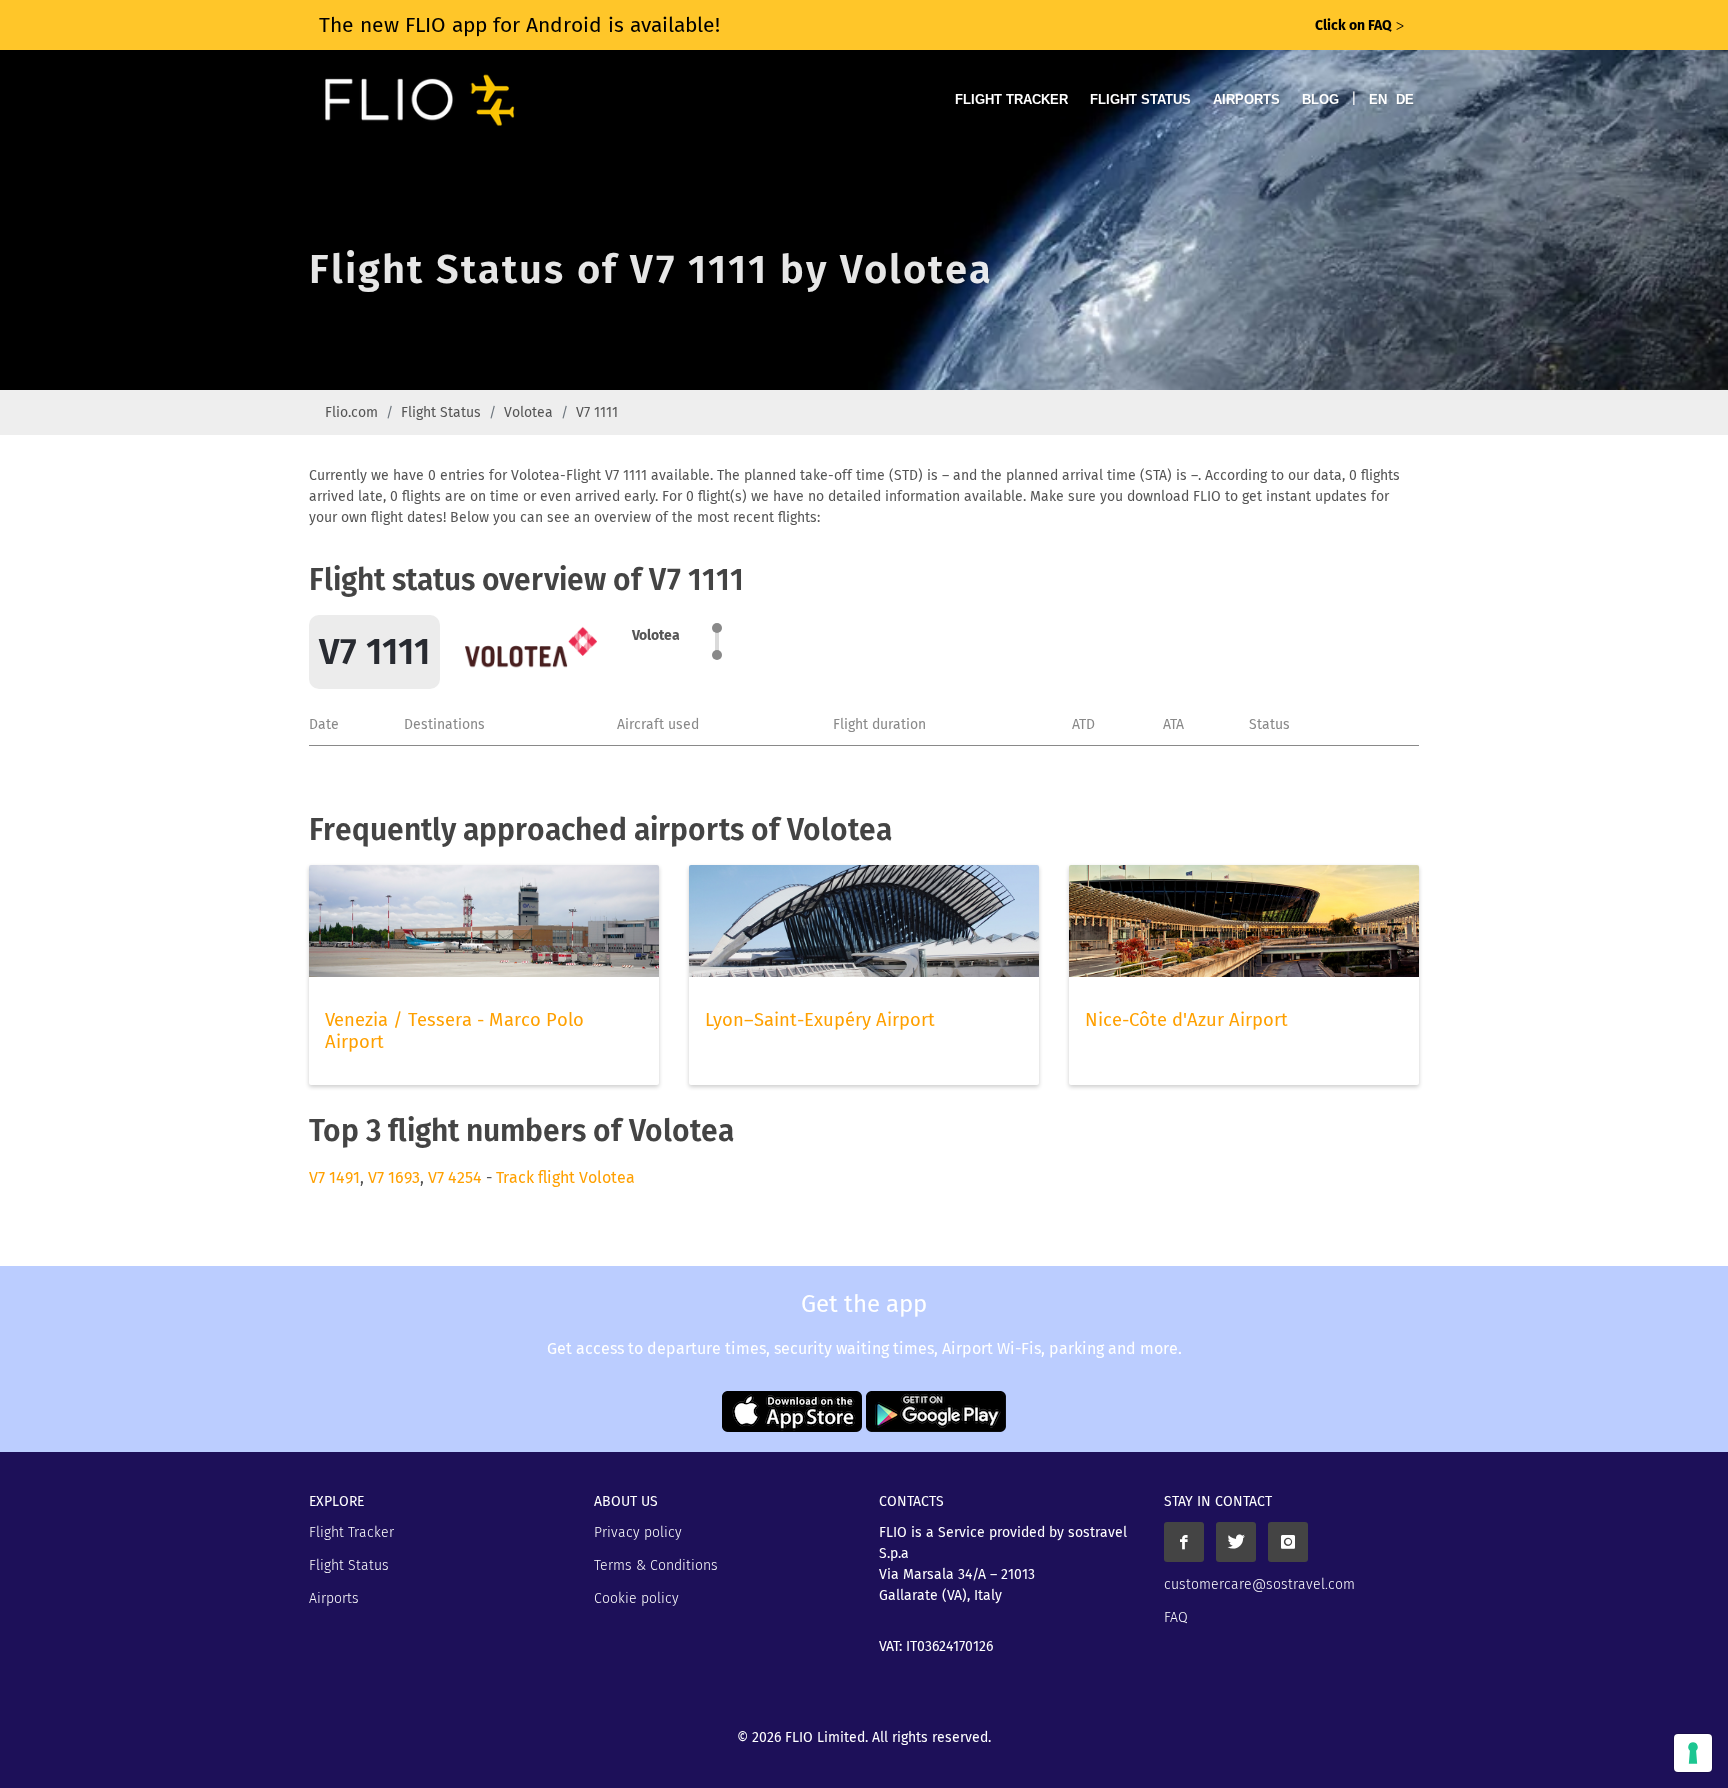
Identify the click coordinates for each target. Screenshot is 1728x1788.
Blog (1320, 99)
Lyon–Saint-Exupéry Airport (820, 1020)
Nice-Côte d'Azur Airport (1186, 1020)
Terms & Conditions (656, 1565)
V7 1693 (394, 1177)
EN (1378, 99)
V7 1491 (334, 1177)
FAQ (1176, 1617)
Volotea (528, 412)
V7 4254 (455, 1177)
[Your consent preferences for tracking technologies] (1693, 1753)
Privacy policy (638, 1532)
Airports (1246, 99)
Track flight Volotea (565, 1177)
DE (1405, 99)
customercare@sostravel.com (1259, 1584)
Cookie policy (636, 1598)
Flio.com (351, 412)
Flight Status (1140, 99)
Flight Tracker (1011, 99)
